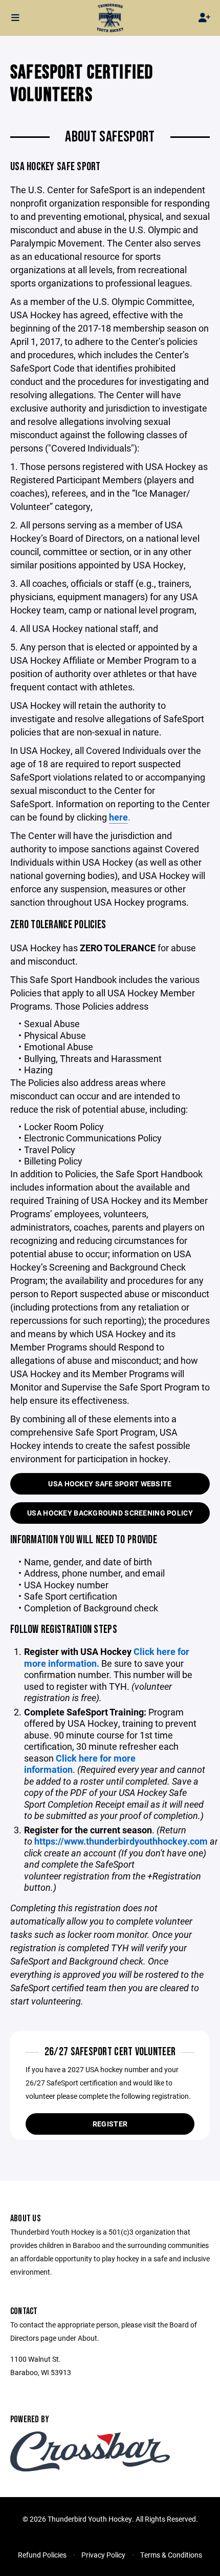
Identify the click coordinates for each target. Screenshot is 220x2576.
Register (110, 2124)
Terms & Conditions (171, 2555)
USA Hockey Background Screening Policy (110, 1513)
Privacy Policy (103, 2555)
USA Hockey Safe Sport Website (110, 1484)
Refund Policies (42, 2555)
